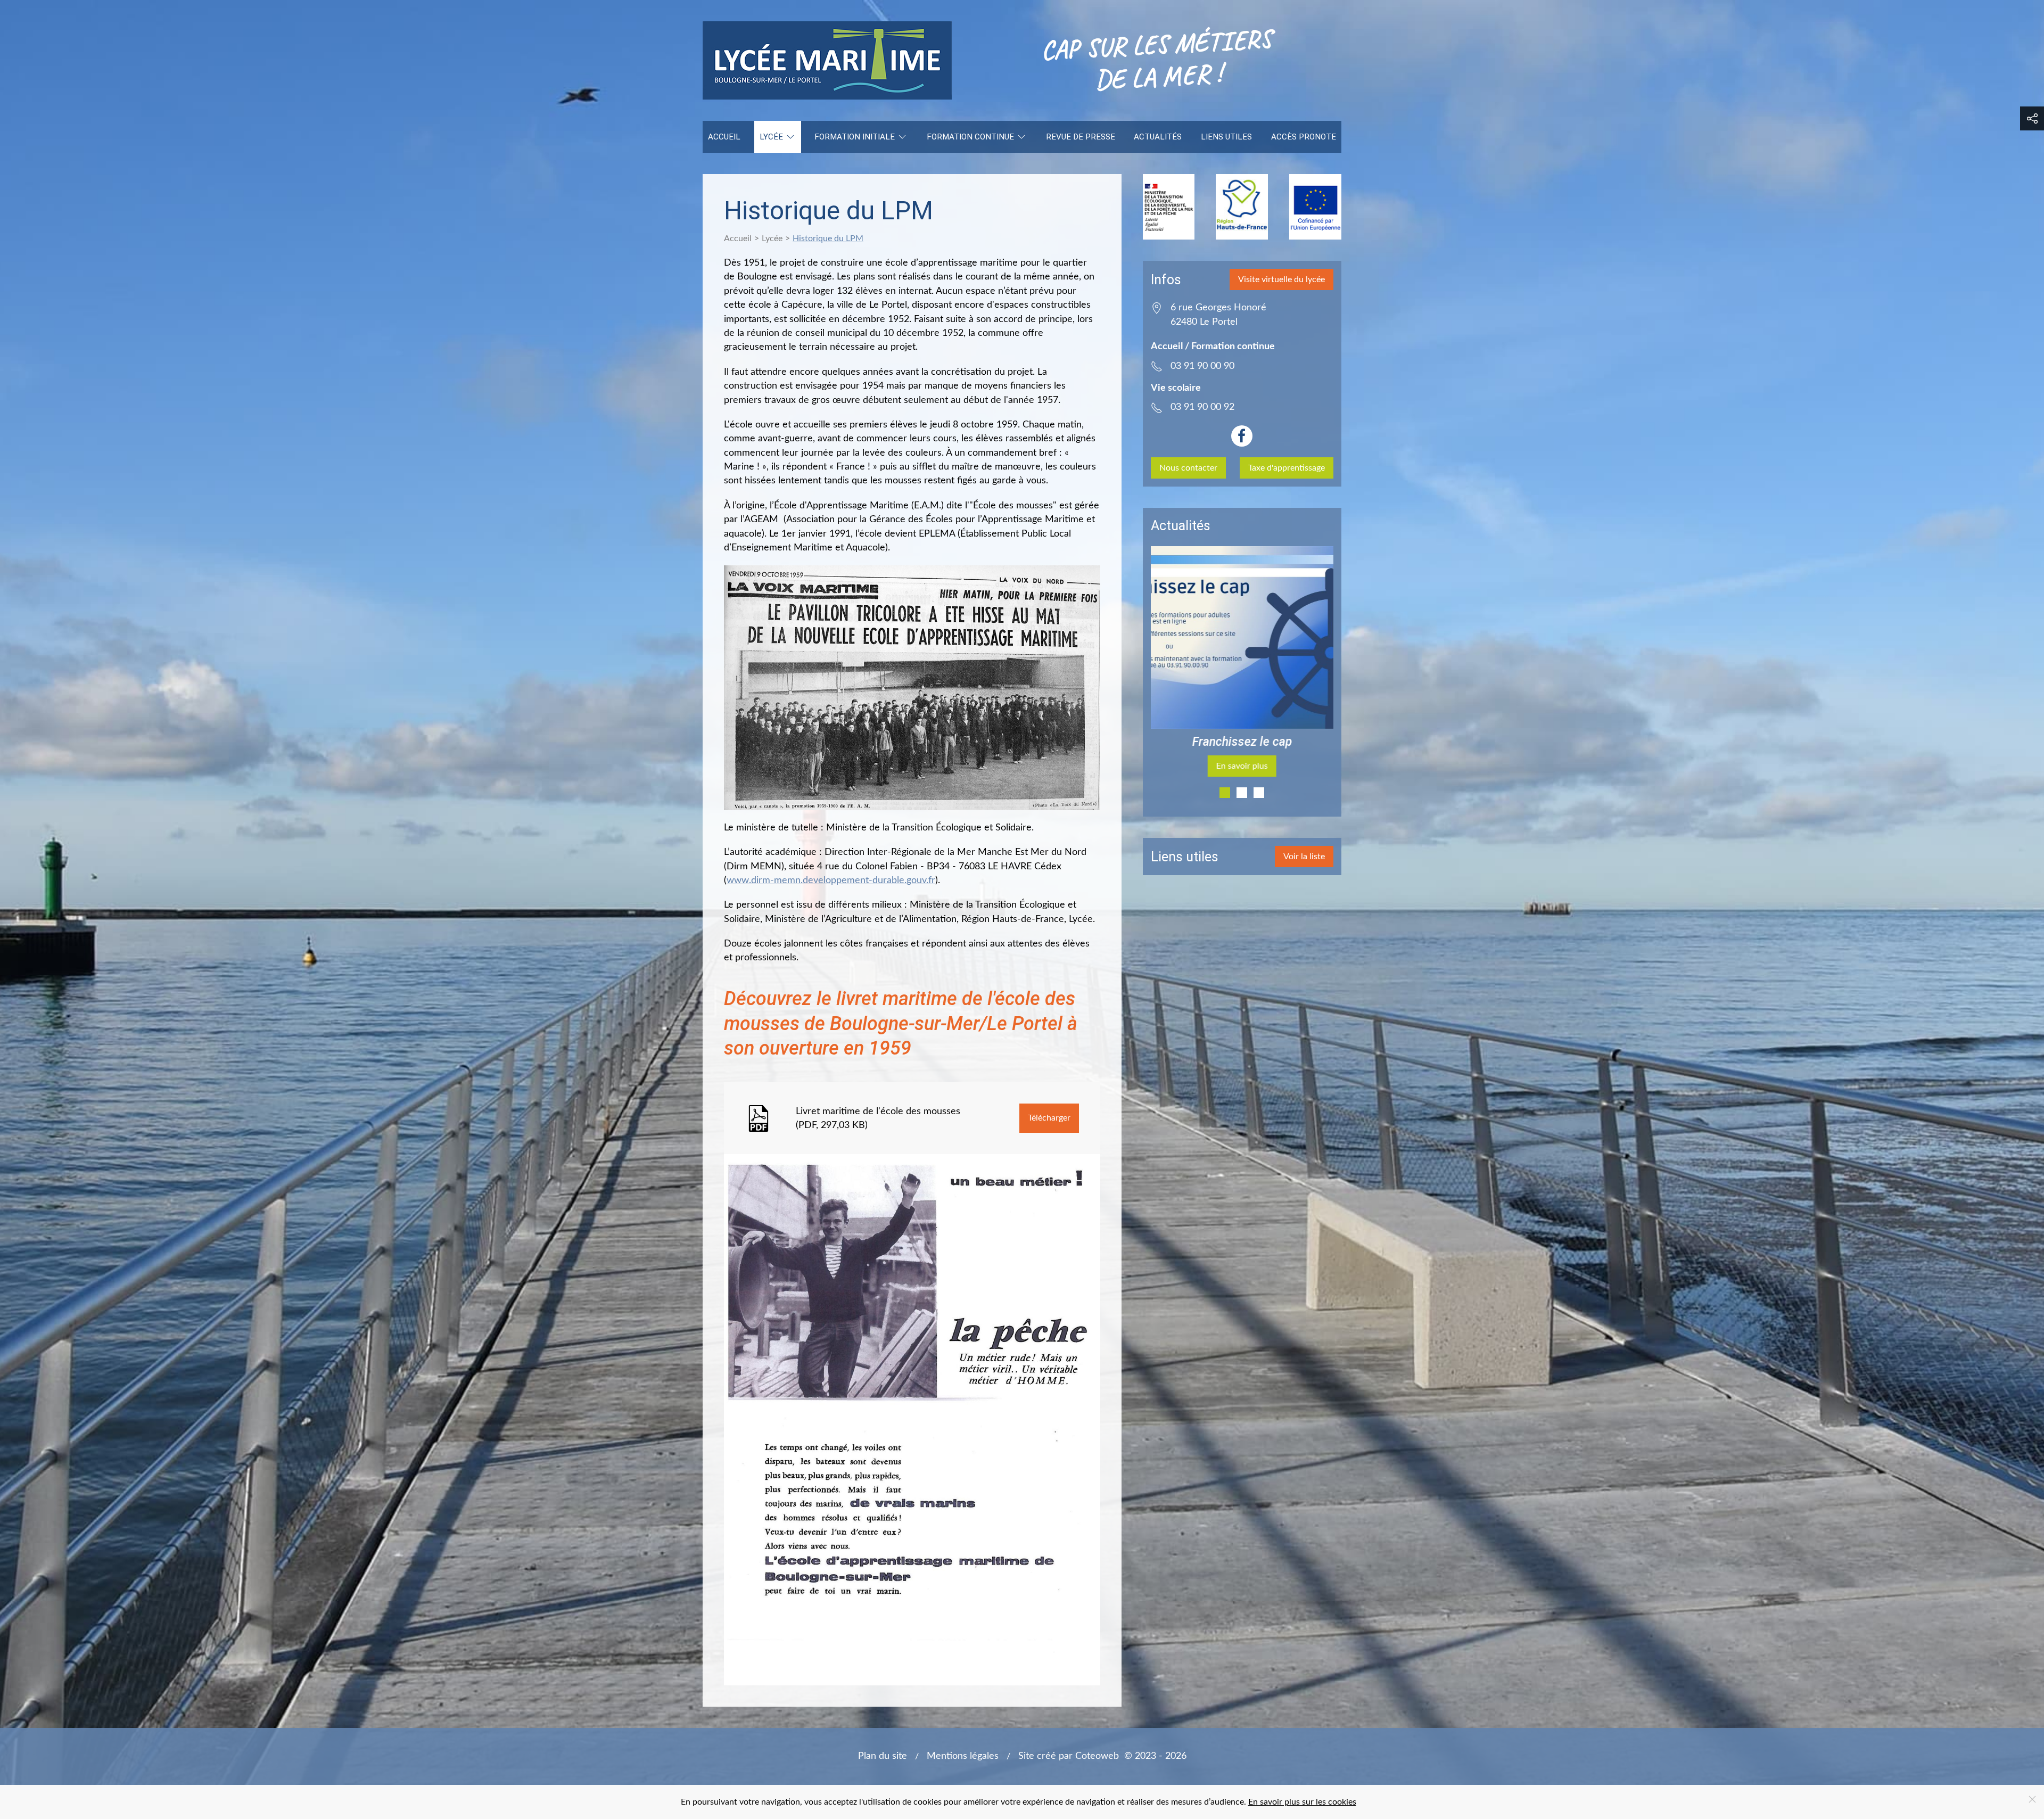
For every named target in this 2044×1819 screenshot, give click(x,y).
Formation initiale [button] (855, 137)
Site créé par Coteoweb (1069, 1756)
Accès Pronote (1304, 137)
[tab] (1225, 793)
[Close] (2032, 1799)
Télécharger (1049, 1118)
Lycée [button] (771, 137)
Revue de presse (1081, 137)
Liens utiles (1226, 137)
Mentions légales (963, 1756)
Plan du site (883, 1756)
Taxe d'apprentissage (1287, 468)
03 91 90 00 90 (1202, 366)
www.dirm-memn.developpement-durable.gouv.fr (831, 880)
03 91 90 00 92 (1202, 407)
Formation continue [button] (970, 137)
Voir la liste (1304, 857)
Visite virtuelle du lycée (1281, 279)
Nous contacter (1188, 468)
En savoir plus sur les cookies (1302, 1802)
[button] (2032, 118)
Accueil (724, 137)
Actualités (1158, 137)
